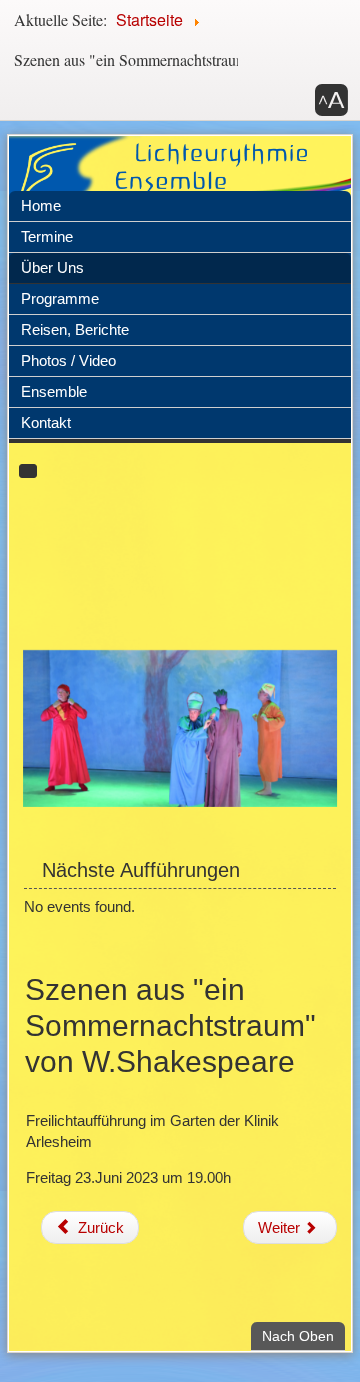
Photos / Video (68, 360)
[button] (332, 100)
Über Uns (52, 267)
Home (41, 205)
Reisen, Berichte (75, 329)
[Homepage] (180, 177)
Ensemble (54, 391)
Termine (47, 236)
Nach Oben (303, 1163)
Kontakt (46, 422)
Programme (60, 298)
